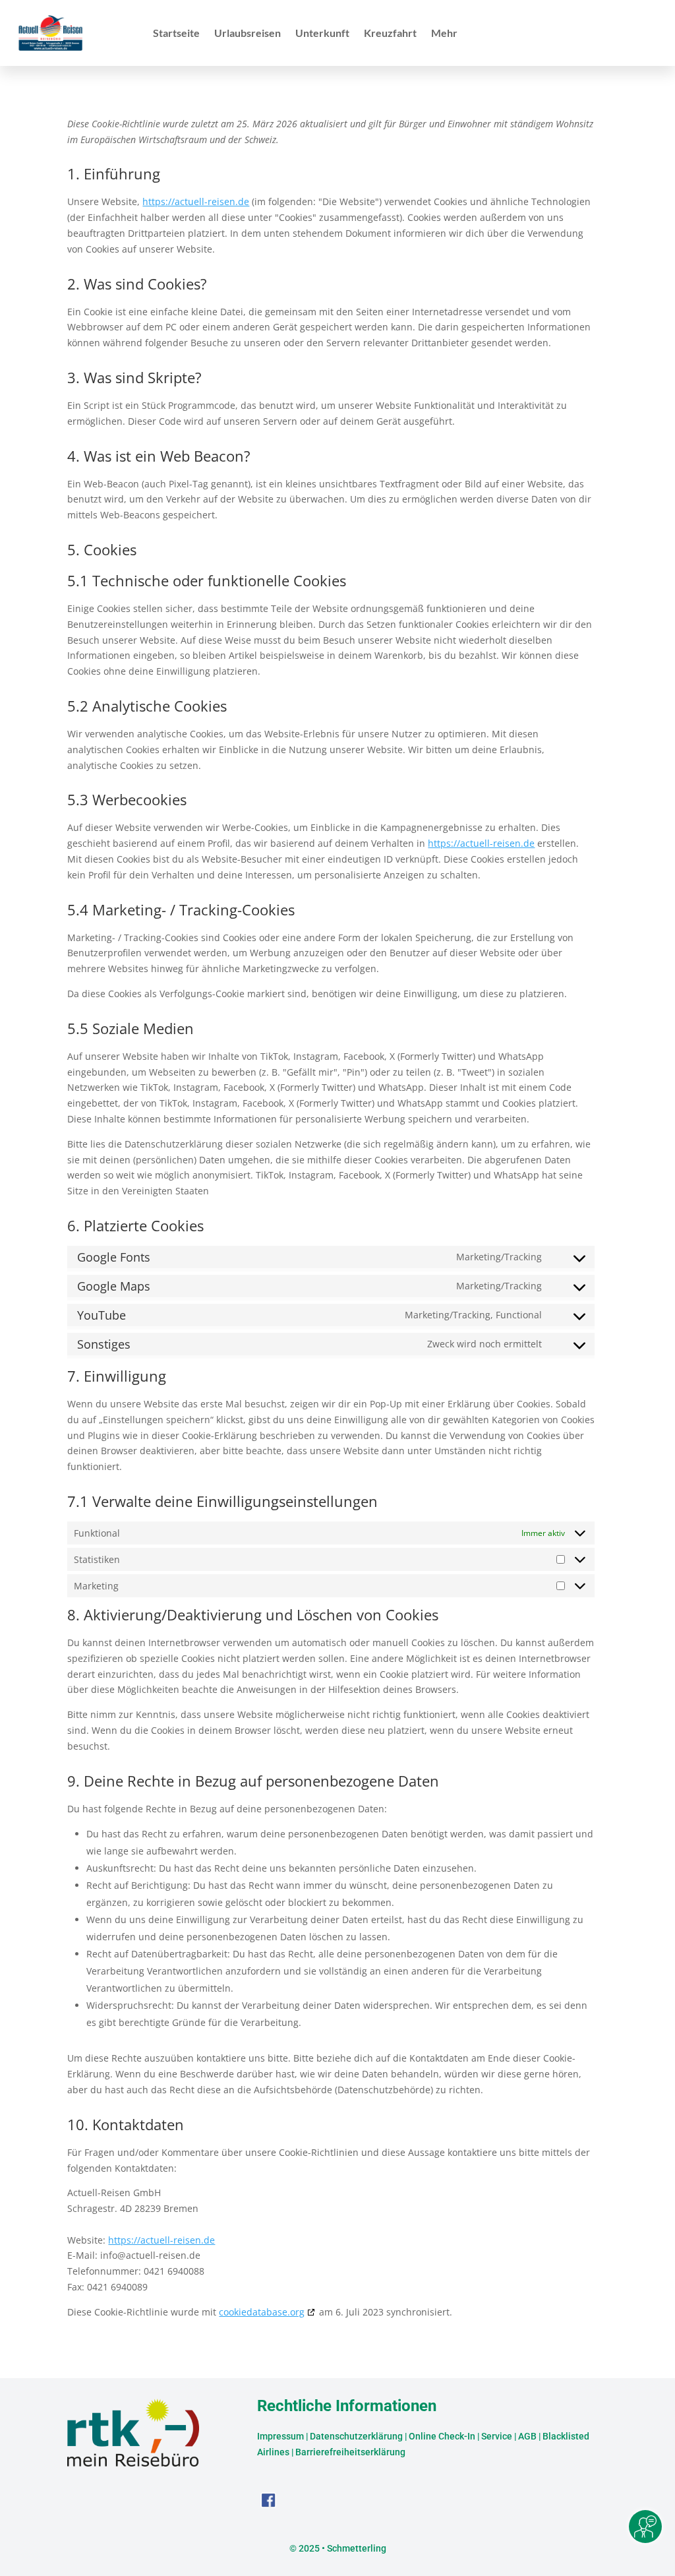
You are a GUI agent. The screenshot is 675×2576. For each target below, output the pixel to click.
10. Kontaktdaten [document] (126, 2126)
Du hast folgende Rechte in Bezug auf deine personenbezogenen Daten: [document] (227, 1809)
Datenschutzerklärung (356, 2436)
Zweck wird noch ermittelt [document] (484, 1344)
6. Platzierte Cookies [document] (135, 1227)
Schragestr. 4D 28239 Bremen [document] (133, 2208)
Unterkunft (322, 34)
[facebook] (268, 2504)
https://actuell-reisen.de (196, 201)
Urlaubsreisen (248, 34)
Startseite (176, 34)
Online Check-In (442, 2436)
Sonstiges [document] (104, 1344)
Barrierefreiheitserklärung (350, 2452)
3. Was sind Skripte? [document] (134, 379)
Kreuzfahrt (390, 34)
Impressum (280, 2436)
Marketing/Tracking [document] (499, 1257)
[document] (331, 137)
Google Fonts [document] (114, 1257)
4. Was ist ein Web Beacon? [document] (159, 457)
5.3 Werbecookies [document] (127, 801)
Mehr (444, 34)
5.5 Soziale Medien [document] (131, 1029)
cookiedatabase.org (262, 2312)
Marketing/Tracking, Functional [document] (473, 1315)
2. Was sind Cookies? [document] (137, 285)
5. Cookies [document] (102, 551)
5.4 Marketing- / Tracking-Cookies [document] (181, 911)
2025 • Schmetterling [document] (341, 2548)
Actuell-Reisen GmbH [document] (114, 2193)
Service (497, 2436)
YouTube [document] (102, 1315)
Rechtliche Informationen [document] (347, 2407)
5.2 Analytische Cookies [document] (147, 707)
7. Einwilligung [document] (117, 1377)
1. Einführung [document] (114, 175)
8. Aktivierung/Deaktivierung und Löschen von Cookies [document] (253, 1616)
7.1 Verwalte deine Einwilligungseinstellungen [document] (222, 1502)
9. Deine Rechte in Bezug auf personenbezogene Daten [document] (253, 1782)
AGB (527, 2436)
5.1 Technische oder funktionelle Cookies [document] (207, 582)
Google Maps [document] (114, 1286)
